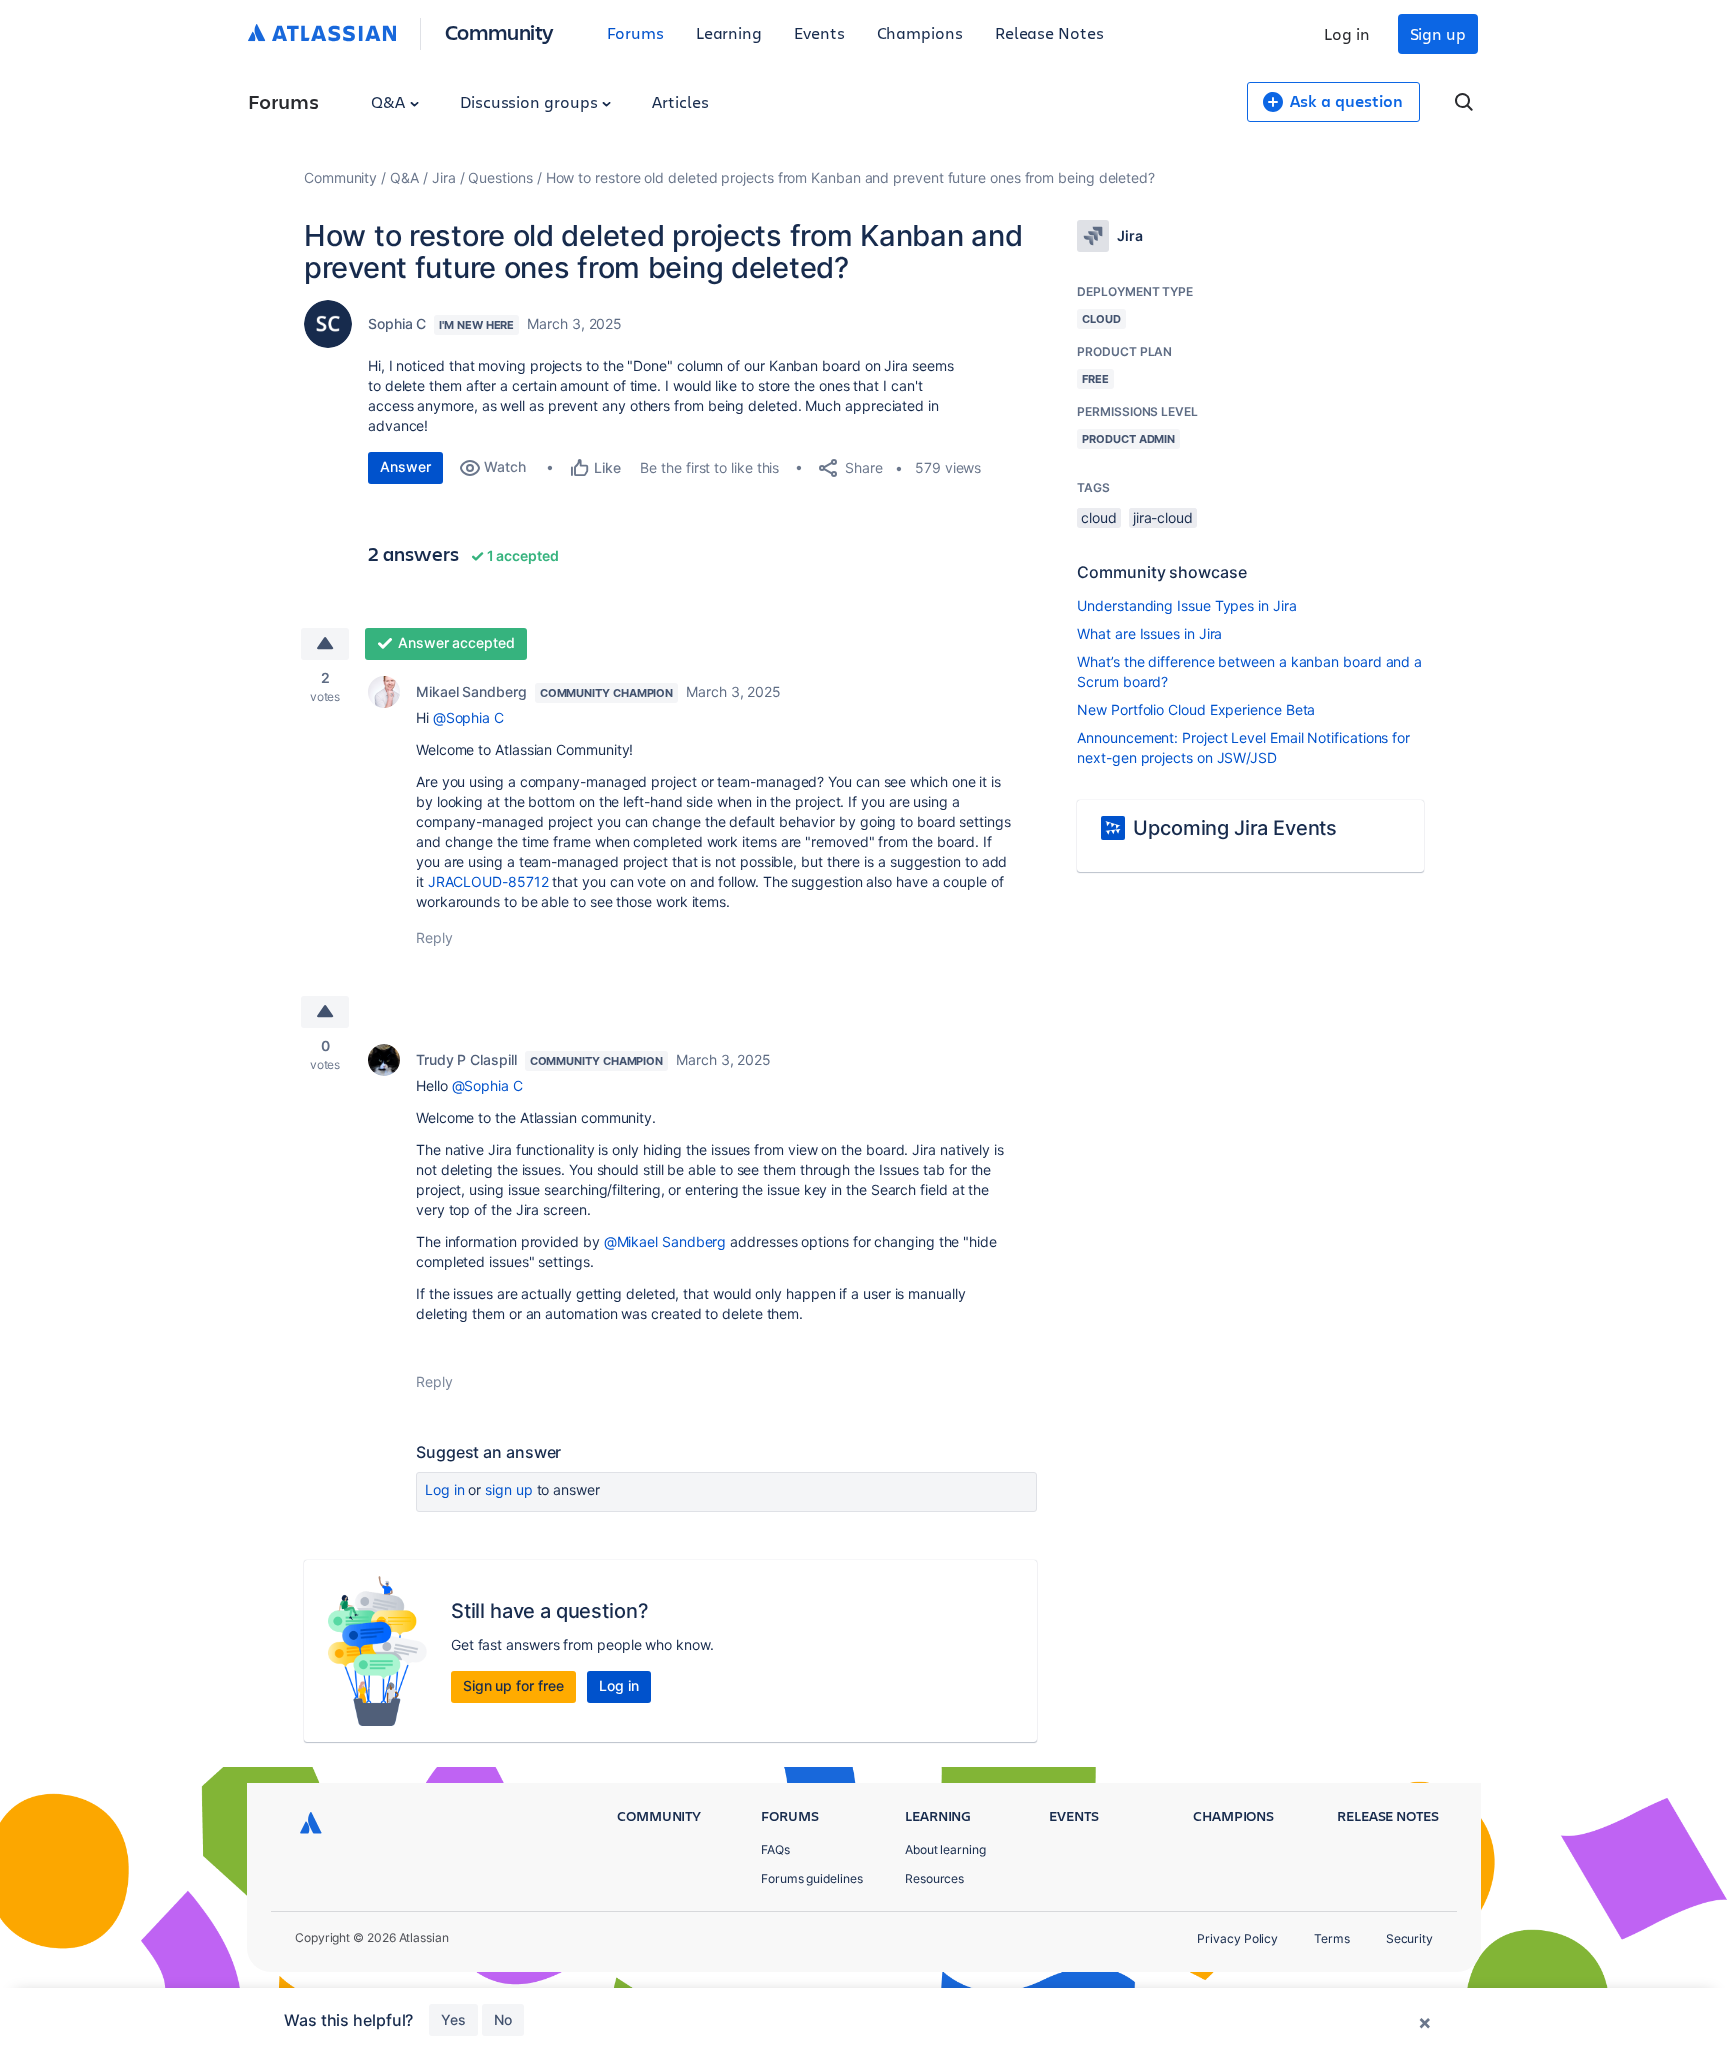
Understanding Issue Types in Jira (1186, 605)
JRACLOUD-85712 (488, 881)
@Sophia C (468, 717)
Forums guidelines (812, 1878)
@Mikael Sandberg (665, 1241)
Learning (729, 32)
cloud (1099, 517)
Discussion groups (531, 101)
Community (499, 31)
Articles (680, 101)
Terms (1332, 1938)
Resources (934, 1878)
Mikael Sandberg (471, 691)
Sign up (1438, 33)
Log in (1347, 33)
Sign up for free (513, 1685)
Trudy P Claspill (466, 1059)
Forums (635, 32)
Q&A (390, 101)
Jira (444, 177)
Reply (434, 937)
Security (1409, 1938)
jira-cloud (1163, 517)
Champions (920, 32)
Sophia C (397, 323)
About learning (945, 1849)
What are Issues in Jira (1149, 633)
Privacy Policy (1237, 1938)
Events (819, 32)
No (503, 2019)
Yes (453, 2019)
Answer (405, 466)
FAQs (775, 1849)
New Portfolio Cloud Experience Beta (1196, 709)
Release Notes (1049, 32)
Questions (500, 177)
